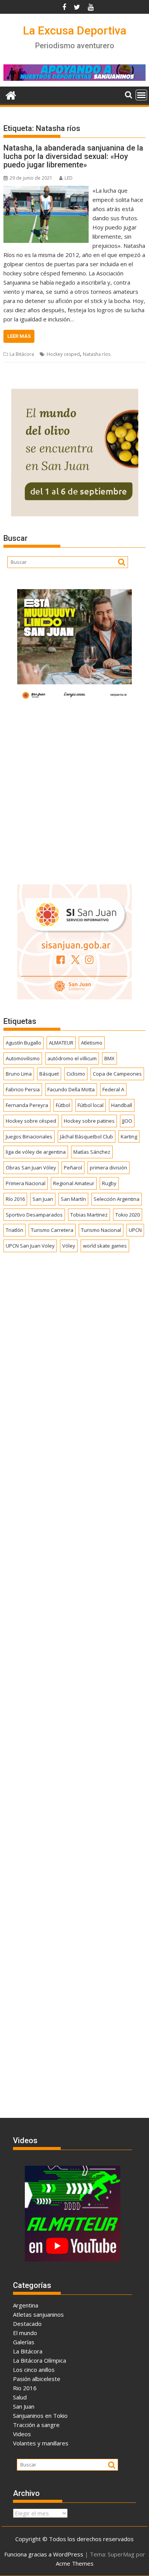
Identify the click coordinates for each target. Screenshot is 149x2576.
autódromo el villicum (72, 1058)
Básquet (49, 1074)
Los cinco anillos (34, 2370)
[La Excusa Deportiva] (11, 94)
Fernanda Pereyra (27, 1105)
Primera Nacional (26, 1183)
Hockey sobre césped (31, 1121)
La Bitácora (22, 354)
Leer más (19, 336)
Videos (22, 2434)
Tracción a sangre (36, 2425)
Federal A (113, 1089)
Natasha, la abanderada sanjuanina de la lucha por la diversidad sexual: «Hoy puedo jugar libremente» (73, 156)
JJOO (127, 1121)
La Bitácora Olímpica (40, 2360)
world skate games (105, 1246)
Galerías (24, 2342)
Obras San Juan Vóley (31, 1168)
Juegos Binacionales (29, 1137)
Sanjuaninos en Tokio (40, 2416)
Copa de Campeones (117, 1074)
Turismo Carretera (52, 1230)
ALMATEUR (61, 1043)
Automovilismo (23, 1058)
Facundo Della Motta (71, 1089)
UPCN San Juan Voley (30, 1246)
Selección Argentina (117, 1199)
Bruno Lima (19, 1074)
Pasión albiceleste (37, 2379)
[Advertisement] (74, 791)
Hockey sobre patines (89, 1121)
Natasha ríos (97, 354)
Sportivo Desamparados (34, 1215)
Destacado (27, 2324)
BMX (109, 1058)
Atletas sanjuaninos (38, 2314)
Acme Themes (75, 2563)
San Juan (43, 1199)
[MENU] (141, 95)
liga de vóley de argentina (36, 1152)
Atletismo (92, 1043)
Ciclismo (76, 1074)
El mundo (25, 2333)
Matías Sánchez (92, 1152)
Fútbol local (91, 1105)
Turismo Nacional (101, 1230)
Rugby (109, 1183)
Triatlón (15, 1230)
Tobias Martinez (89, 1215)
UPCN (135, 1230)
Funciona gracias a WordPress (44, 2554)
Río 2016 (15, 1199)
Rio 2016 (25, 2388)
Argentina (26, 2305)
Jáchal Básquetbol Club (87, 1137)
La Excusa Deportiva (75, 30)
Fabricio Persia (23, 1089)
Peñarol (73, 1168)
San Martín (73, 1199)
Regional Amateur (74, 1183)
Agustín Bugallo (23, 1043)
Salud (20, 2397)
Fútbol (63, 1105)
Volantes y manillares (41, 2443)
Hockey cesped (63, 354)
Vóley (69, 1246)
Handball (122, 1105)
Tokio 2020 (128, 1215)
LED (69, 178)
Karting (129, 1137)
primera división (109, 1168)
